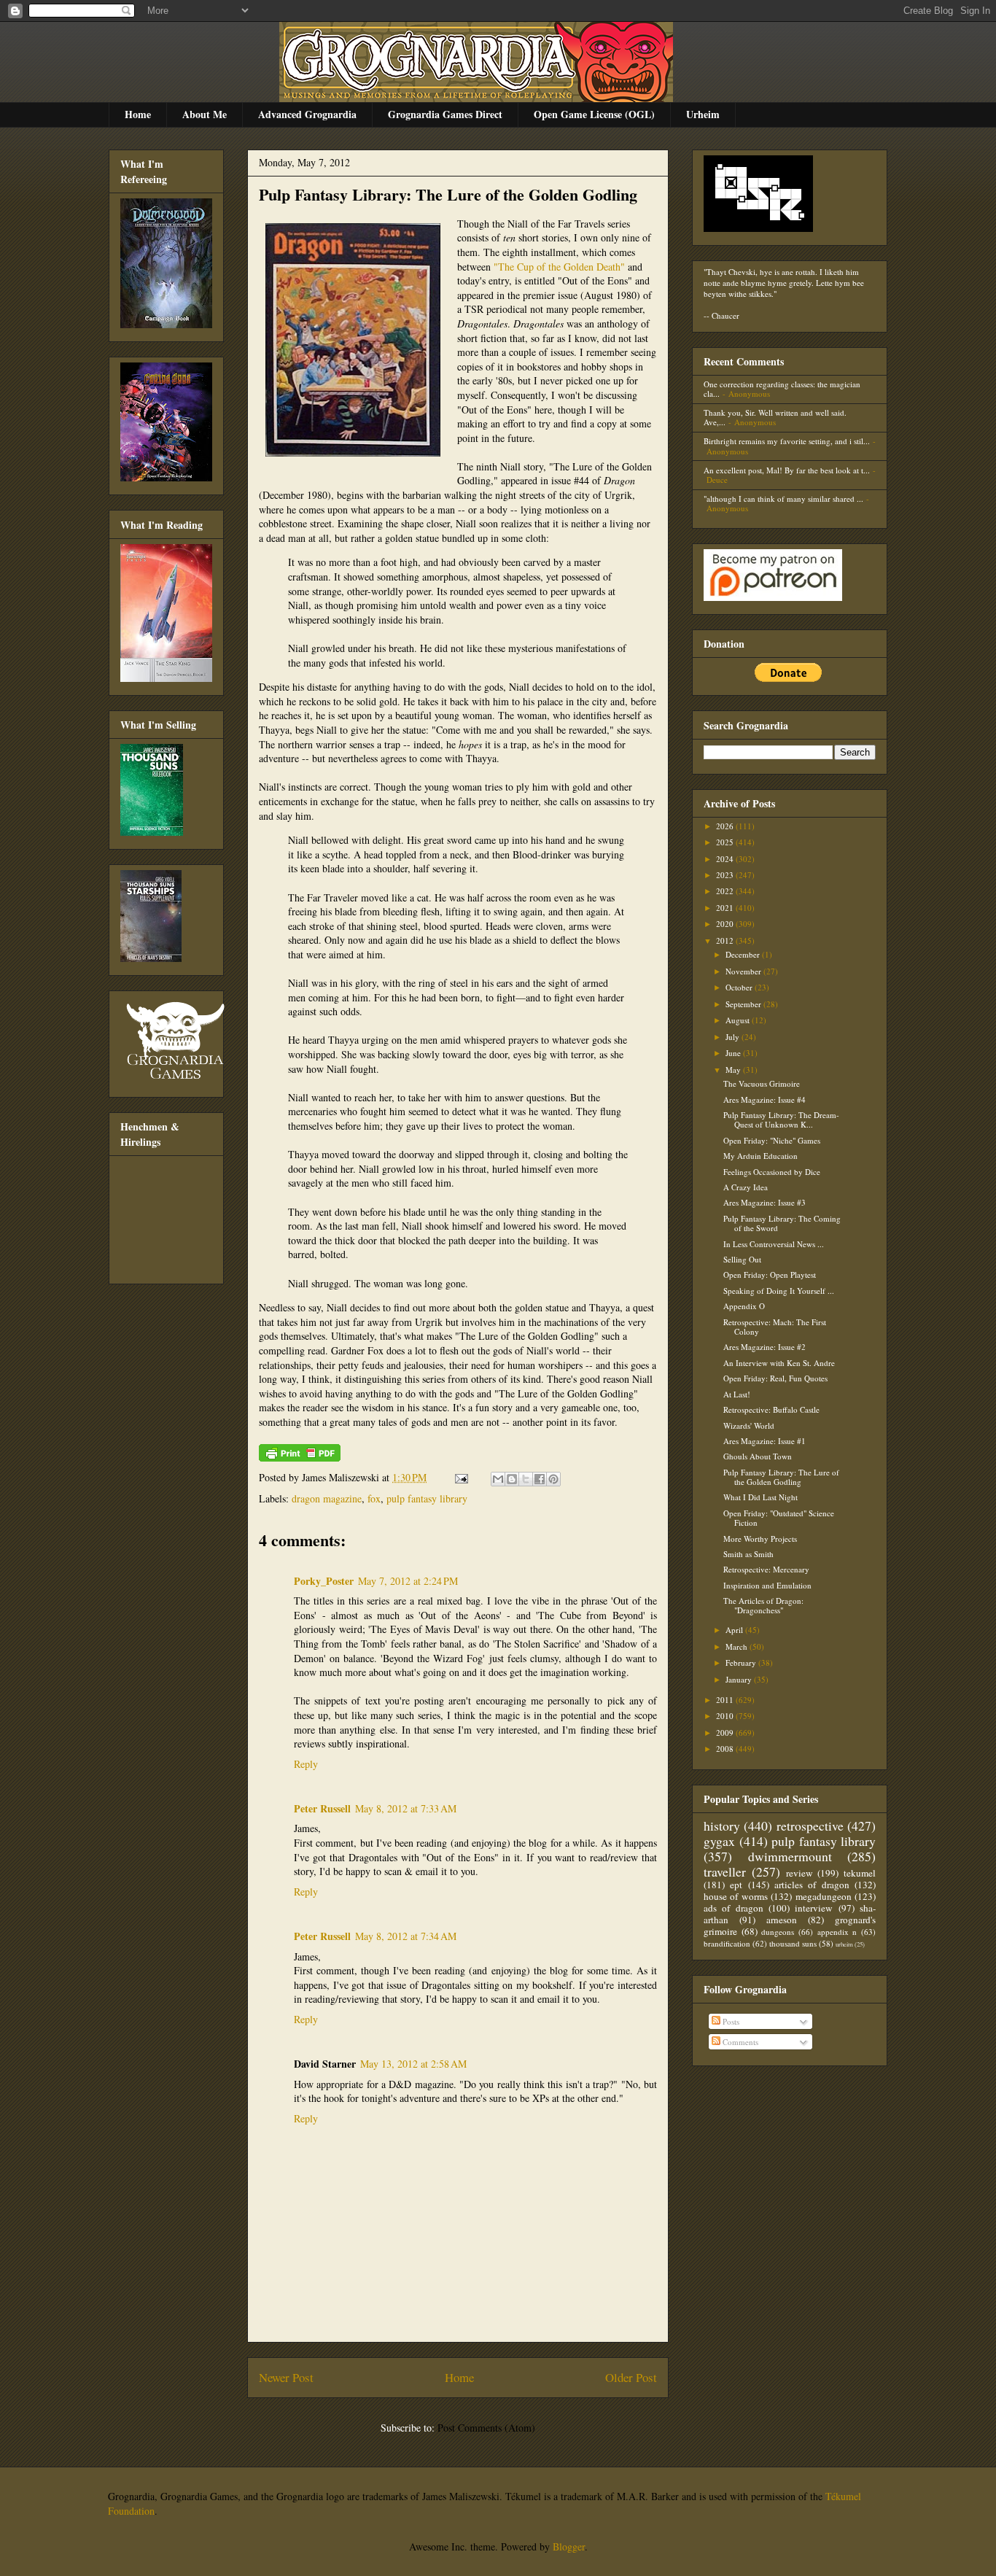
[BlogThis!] (512, 1479)
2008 (726, 1749)
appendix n (837, 1932)
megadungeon (824, 1896)
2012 (726, 940)
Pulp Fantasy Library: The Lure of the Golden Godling (448, 194)
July (734, 1037)
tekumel (860, 1873)
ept (736, 1885)
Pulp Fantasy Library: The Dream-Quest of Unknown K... (781, 1120)
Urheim (703, 114)
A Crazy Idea (746, 1187)
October (740, 987)
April (735, 1630)
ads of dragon (734, 1908)
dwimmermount (790, 1856)
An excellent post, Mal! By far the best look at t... (787, 470)
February (742, 1663)
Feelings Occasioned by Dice (772, 1172)
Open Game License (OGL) (594, 114)
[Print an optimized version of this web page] (300, 1458)
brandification (727, 1943)
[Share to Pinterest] (553, 1479)
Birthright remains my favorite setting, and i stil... (787, 441)
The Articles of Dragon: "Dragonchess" (763, 1605)
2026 (726, 826)
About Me (205, 114)
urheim (844, 1944)
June (734, 1053)
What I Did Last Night (760, 1497)
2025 (726, 842)
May (734, 1070)
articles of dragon (812, 1885)
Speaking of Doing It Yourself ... (779, 1291)
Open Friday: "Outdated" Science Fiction (779, 1518)
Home (138, 114)
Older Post (631, 2377)
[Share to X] (526, 1479)
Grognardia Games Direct (445, 114)
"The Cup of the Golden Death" (559, 267)
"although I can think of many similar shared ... (783, 498)
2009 (726, 1733)
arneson (782, 1920)
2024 (726, 859)
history (722, 1826)
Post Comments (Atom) (486, 2428)
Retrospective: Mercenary (766, 1569)
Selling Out (742, 1259)
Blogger (569, 2546)
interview (814, 1908)
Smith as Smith (748, 1554)
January (740, 1679)
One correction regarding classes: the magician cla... (782, 389)
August (739, 1020)
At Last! (737, 1394)
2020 (726, 924)
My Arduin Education (760, 1156)
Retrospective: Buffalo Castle (771, 1409)
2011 (726, 1700)
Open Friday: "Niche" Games (772, 1140)
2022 (726, 891)
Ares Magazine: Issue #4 (764, 1099)
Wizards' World (749, 1425)
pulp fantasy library (427, 1498)
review (799, 1873)
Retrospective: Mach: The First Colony (775, 1327)
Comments (739, 2042)
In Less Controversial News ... (774, 1244)
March (738, 1646)
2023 (726, 875)
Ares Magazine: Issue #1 (764, 1441)
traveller (725, 1871)
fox (374, 1498)
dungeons (778, 1932)
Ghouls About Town (758, 1456)
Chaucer (725, 315)
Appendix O (744, 1306)
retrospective (810, 1826)
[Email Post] (460, 1477)
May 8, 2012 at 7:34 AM (406, 1936)
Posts (730, 2021)
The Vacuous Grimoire (762, 1083)
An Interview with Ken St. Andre (779, 1363)
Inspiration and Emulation (767, 1585)
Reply (306, 1764)
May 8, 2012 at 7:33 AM (406, 1808)
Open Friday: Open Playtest (770, 1275)
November (744, 971)
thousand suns (793, 1943)
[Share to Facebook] (540, 1479)
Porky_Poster (324, 1581)
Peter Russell (322, 1808)
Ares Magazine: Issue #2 (764, 1347)
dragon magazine (327, 1498)
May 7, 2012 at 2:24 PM (408, 1581)
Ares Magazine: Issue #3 (764, 1202)
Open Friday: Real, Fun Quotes (775, 1378)
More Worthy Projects (760, 1539)
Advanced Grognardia (307, 114)
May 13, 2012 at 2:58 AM (413, 2064)
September (744, 1004)
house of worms (736, 1896)
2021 (726, 908)
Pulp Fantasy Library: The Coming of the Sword (782, 1223)
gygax (719, 1841)
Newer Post (286, 2377)
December (744, 954)
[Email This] (498, 1479)
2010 (726, 1716)
